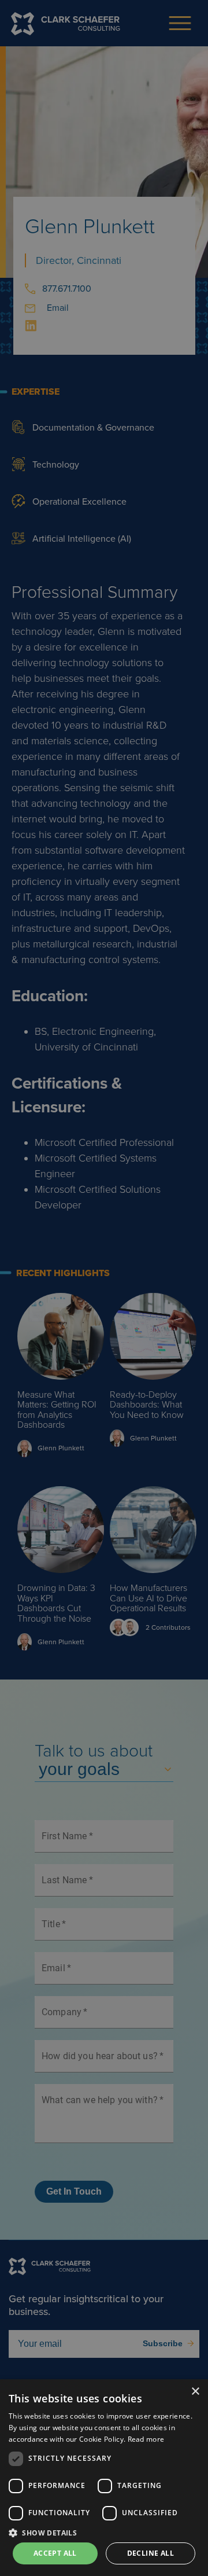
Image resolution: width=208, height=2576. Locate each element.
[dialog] (104, 2478)
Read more (146, 2439)
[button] (104, 2532)
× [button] (195, 2392)
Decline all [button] (151, 2553)
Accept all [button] (55, 2553)
